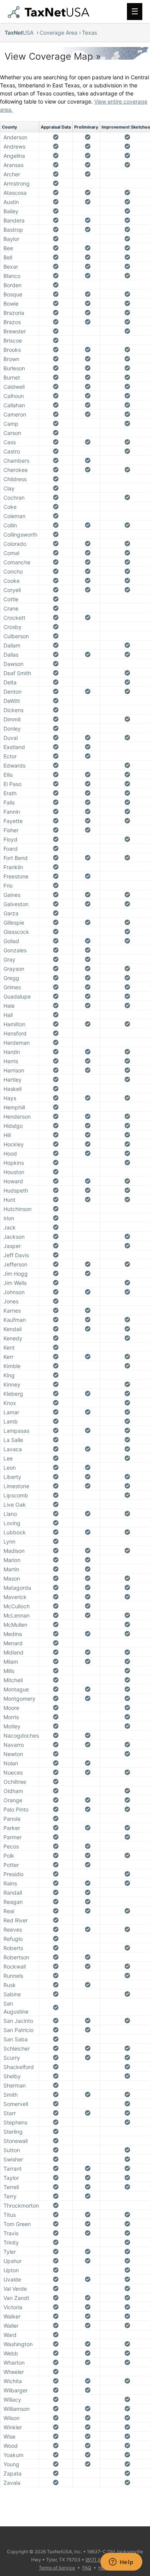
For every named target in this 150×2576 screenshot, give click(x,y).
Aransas (13, 165)
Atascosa (15, 193)
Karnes (12, 1311)
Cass (10, 442)
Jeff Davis (16, 1255)
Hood (10, 1153)
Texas (89, 33)
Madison (14, 1551)
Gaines (12, 895)
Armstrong (17, 183)
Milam (11, 1662)
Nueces (13, 1772)
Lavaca (13, 1449)
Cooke (12, 581)
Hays (10, 1098)
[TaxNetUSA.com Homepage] (50, 16)
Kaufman (15, 1320)
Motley (12, 1726)
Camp (11, 424)
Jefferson (15, 1264)
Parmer (12, 1837)
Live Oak (15, 1505)
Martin (11, 1569)
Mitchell (13, 1680)
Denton (12, 692)
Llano (10, 1514)
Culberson (16, 636)
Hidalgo (13, 1126)
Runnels (13, 1976)
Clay (9, 488)
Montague (16, 1689)
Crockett (14, 618)
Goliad (11, 941)
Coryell (12, 590)
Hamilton (14, 1024)
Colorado (15, 544)
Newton (13, 1754)
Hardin (12, 1052)
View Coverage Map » (53, 56)
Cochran (14, 498)
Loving (12, 1523)
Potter (11, 1865)
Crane (11, 608)
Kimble (12, 1366)
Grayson (14, 969)
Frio (8, 886)
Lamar (11, 1412)
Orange (13, 1800)
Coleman (14, 516)
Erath (10, 793)
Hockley (14, 1144)
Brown (11, 359)
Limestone (16, 1486)
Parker (12, 1828)
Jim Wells (15, 1283)
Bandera (14, 220)
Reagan (13, 1902)
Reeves (13, 1929)
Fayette (13, 821)
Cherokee (16, 470)
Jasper (12, 1246)
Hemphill (14, 1107)
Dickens (13, 710)
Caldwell (14, 387)
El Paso (12, 784)
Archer (12, 174)
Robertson (16, 1957)
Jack (10, 1227)
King (9, 1375)
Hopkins (14, 1163)
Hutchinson (17, 1209)
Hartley (12, 1080)
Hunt (9, 1200)
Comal (11, 553)
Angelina (14, 156)
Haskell (12, 1089)
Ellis (8, 775)
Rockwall (15, 1966)
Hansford (15, 1033)
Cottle (11, 599)
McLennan (17, 1615)
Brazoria (14, 313)
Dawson (13, 664)
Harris (11, 1061)
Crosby (12, 627)
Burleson (14, 368)
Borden (12, 285)
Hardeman (17, 1043)
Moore (11, 1708)
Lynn (9, 1541)
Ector (10, 756)
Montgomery (19, 1699)
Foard (11, 849)
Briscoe (13, 340)
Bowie (11, 304)
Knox (10, 1403)
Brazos (12, 322)
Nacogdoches (21, 1735)
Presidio (13, 1874)
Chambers (16, 461)
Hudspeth (16, 1190)
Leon (10, 1468)
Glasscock (16, 932)
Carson (12, 433)
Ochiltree (15, 1782)
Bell (8, 257)
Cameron (15, 414)
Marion (12, 1560)
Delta (10, 682)
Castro (12, 451)
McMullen (15, 1625)
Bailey (11, 211)
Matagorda (17, 1588)
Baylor (11, 239)
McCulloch (17, 1606)
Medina (13, 1634)
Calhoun (14, 396)
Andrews (14, 146)
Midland (13, 1652)
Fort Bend (16, 858)
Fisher (11, 830)
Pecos (11, 1846)
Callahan (14, 405)
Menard (13, 1643)
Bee (8, 248)
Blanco (12, 276)
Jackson (14, 1237)
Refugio (13, 1939)
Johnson (14, 1292)
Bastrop (13, 230)
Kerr (8, 1357)
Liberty (12, 1477)
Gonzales (15, 950)
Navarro (14, 1745)
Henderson (17, 1117)
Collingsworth (20, 534)
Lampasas (16, 1431)
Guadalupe (17, 996)
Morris (11, 1717)
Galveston (16, 904)
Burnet (12, 377)
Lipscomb (16, 1495)
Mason (12, 1578)
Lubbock (15, 1532)
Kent (9, 1347)
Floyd (10, 839)
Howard (13, 1181)
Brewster (15, 331)
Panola (12, 1819)
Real (9, 1911)
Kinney (12, 1384)
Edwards (14, 765)
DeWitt (12, 701)
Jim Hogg (16, 1274)
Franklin (13, 867)
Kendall (12, 1329)
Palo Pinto (16, 1809)
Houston (14, 1172)
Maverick (15, 1597)
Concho (13, 571)
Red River (16, 1920)
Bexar (11, 267)
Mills (9, 1671)
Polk (9, 1856)
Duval (11, 738)
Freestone (16, 876)
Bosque (13, 294)
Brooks (12, 350)
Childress (15, 479)
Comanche (17, 562)
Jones (11, 1301)
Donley (12, 728)
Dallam (12, 645)
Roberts (13, 1948)
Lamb (11, 1421)
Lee (8, 1458)
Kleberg (13, 1394)
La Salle (13, 1440)
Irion (9, 1218)
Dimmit (12, 719)
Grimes (12, 987)
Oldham (13, 1791)
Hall (8, 1015)
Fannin (12, 812)
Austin (11, 202)
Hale (9, 1006)
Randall (13, 1893)
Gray (9, 959)
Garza (11, 913)
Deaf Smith (17, 673)
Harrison (14, 1070)
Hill (7, 1135)
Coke (10, 507)
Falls (9, 802)
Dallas (11, 655)
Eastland (14, 747)
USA (20, 33)
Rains (10, 1883)
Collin (10, 525)
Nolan (11, 1763)
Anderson (15, 137)
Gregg (11, 978)
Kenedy (13, 1338)
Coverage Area (58, 33)
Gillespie (14, 923)
